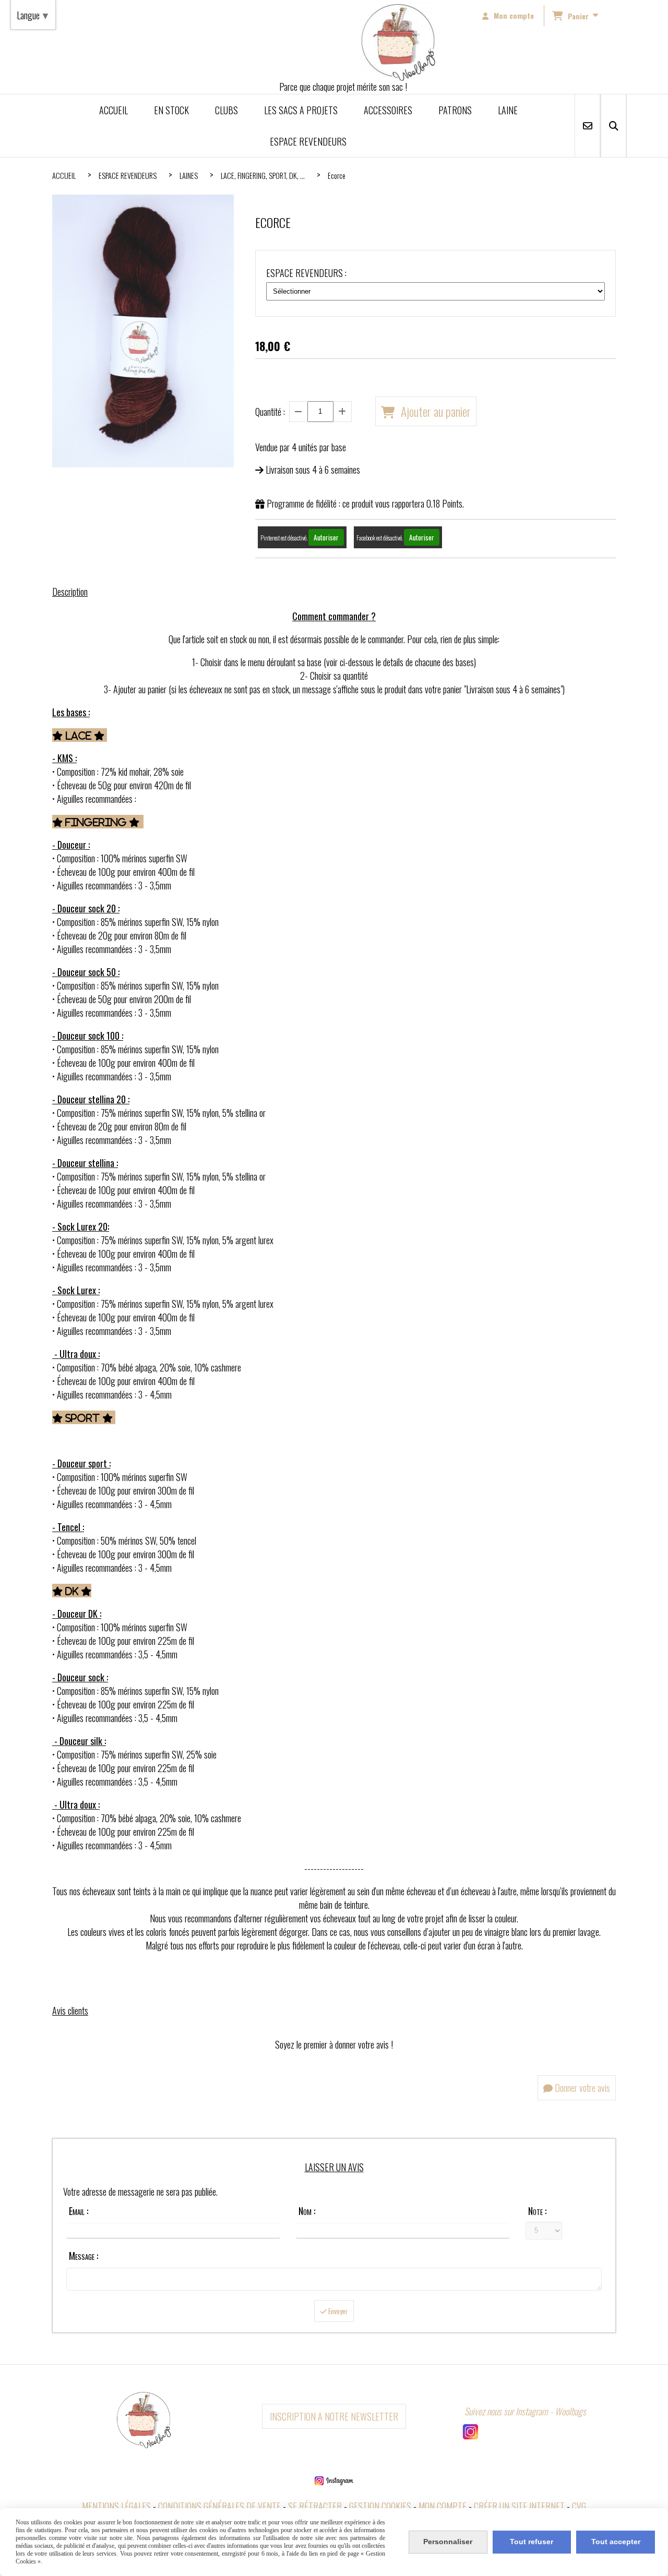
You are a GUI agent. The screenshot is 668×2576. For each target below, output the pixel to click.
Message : (83, 2256)
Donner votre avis (581, 2088)
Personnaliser (448, 2542)
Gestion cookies (380, 2506)
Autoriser (326, 537)
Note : (537, 2211)
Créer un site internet (519, 2506)
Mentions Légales (116, 2506)
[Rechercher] (613, 126)
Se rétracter (315, 2506)
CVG (579, 2506)
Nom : (307, 2211)
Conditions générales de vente (219, 2506)
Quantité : (270, 412)
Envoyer (337, 2311)
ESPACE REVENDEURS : (306, 273)
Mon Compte (443, 2506)
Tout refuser (532, 2542)
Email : (79, 2211)
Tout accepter (616, 2542)
